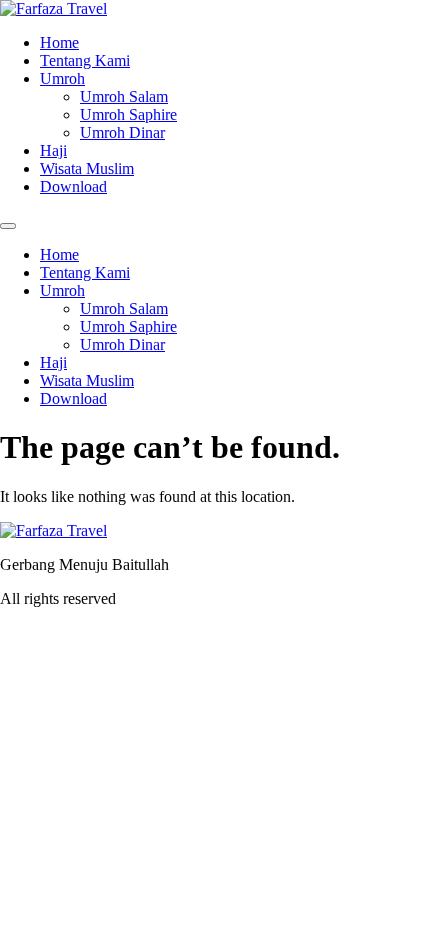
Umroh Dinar (122, 132)
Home (59, 42)
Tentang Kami (85, 60)
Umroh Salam (124, 96)
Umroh (62, 78)
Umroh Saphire (128, 114)
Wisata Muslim (87, 168)
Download (73, 186)
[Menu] (8, 226)
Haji (53, 150)
